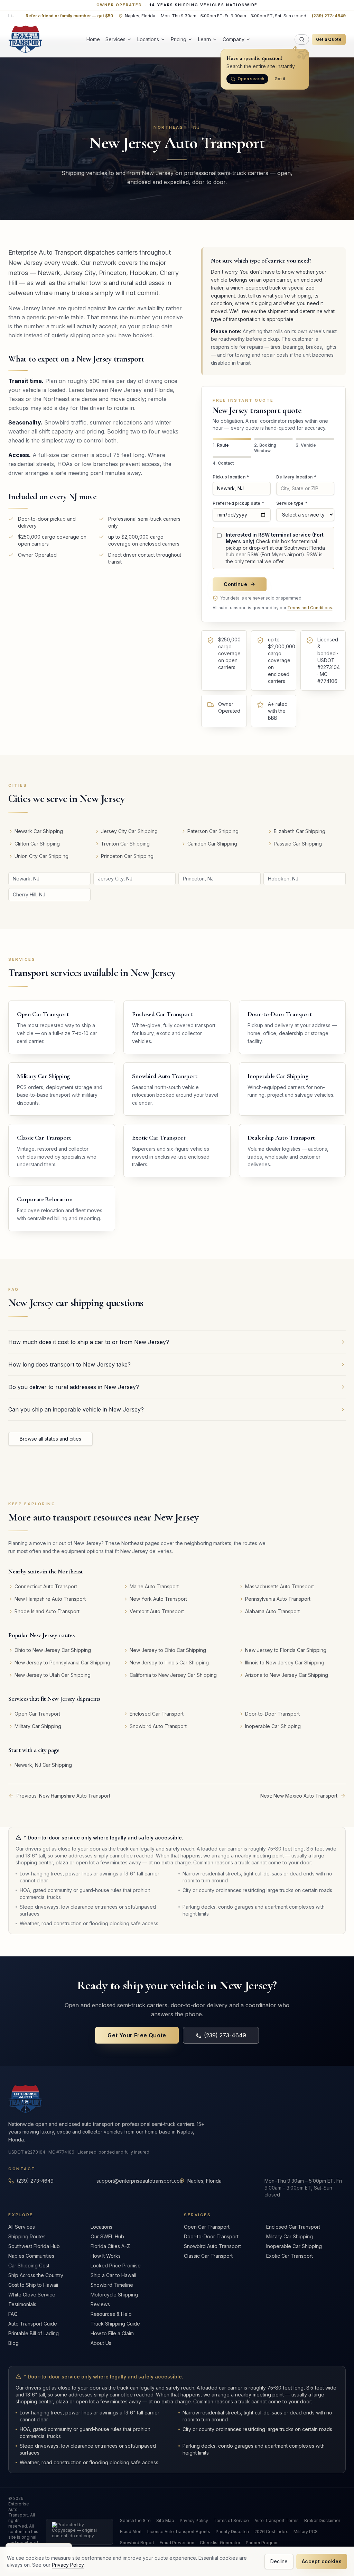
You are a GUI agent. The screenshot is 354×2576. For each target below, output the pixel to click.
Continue (235, 584)
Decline (279, 2561)
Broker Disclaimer (322, 2520)
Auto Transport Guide (33, 2324)
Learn (204, 39)
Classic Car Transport (208, 2256)
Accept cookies (322, 2561)
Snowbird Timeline (112, 2285)
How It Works (106, 2256)
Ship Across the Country (36, 2275)
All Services (22, 2227)
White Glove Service (32, 2295)
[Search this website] (302, 39)
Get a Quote (329, 39)
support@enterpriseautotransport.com (140, 2181)
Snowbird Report (137, 2543)
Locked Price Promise (116, 2266)
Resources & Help (111, 2314)
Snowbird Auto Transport (212, 2246)
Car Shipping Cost (29, 2266)
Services (115, 39)
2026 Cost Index (271, 2532)
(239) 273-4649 (329, 16)
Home (93, 39)
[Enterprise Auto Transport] (25, 39)
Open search (251, 79)
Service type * (292, 503)
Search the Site (135, 2520)
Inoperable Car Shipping (294, 2246)
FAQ (13, 2314)
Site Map (165, 2520)
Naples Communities (31, 2256)
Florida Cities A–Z (110, 2246)
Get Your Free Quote (137, 2035)
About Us (101, 2343)
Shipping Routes (27, 2236)
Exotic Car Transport (290, 2256)
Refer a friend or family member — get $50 (69, 16)
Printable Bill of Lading (34, 2333)
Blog (13, 2343)
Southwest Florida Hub (34, 2246)
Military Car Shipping (290, 2236)
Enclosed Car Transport (293, 2227)
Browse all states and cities (50, 1439)
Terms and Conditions (310, 608)
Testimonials (22, 2304)
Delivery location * (296, 477)
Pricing (179, 39)
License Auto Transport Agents (179, 2532)
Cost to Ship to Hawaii (33, 2285)
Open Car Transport (207, 2227)
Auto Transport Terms (277, 2520)
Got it (280, 79)
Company (234, 39)
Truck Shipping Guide (115, 2324)
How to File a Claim (112, 2333)
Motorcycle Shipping (114, 2295)
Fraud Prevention (177, 2543)
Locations (148, 39)
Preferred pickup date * (238, 503)
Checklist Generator (220, 2543)
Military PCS (306, 2532)
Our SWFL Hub (107, 2236)
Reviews (100, 2304)
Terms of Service (231, 2520)
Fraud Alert (131, 2532)
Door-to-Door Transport (211, 2236)
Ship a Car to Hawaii (113, 2275)
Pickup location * (231, 477)
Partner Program (262, 2543)
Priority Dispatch (232, 2532)
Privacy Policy (194, 2520)
